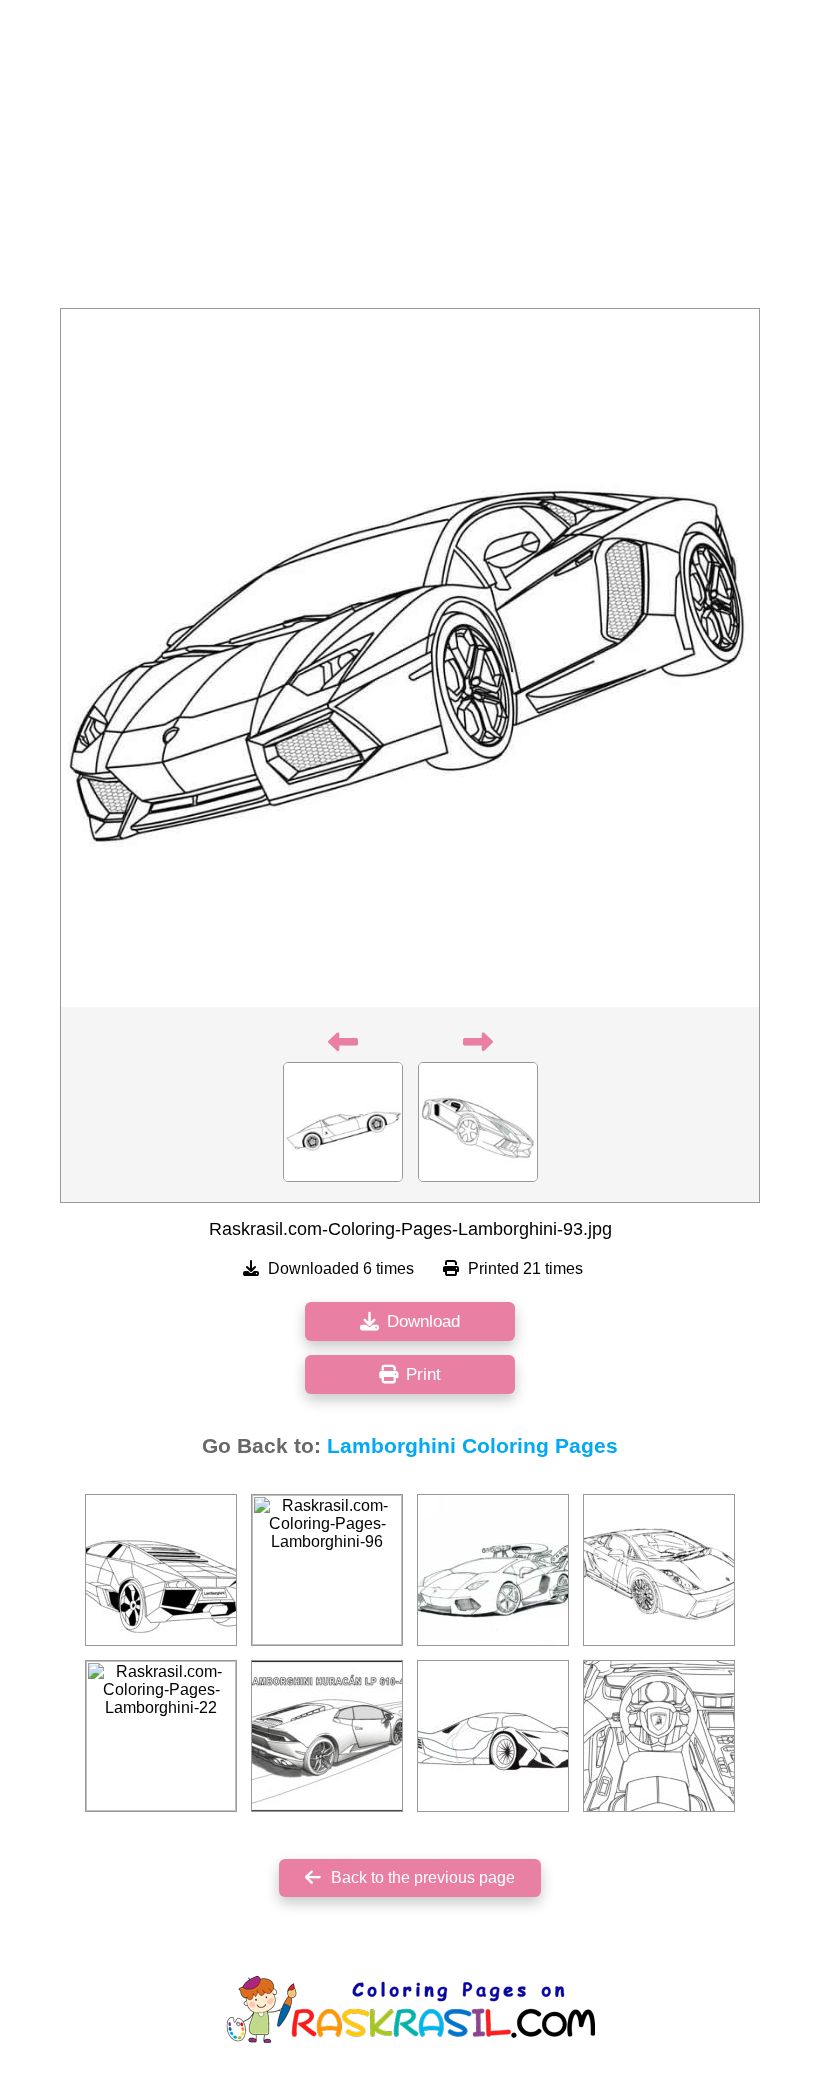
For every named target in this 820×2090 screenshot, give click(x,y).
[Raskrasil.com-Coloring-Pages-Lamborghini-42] (161, 1570)
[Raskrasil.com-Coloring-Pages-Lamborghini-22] (161, 1736)
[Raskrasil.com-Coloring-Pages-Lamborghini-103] (659, 1570)
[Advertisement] (410, 160)
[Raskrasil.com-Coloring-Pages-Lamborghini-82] (493, 1570)
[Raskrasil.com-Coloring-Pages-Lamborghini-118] (327, 1736)
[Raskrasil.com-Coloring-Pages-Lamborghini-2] (659, 1736)
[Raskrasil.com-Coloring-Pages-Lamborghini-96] (327, 1570)
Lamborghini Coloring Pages (472, 1446)
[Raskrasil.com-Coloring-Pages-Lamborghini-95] (493, 1736)
